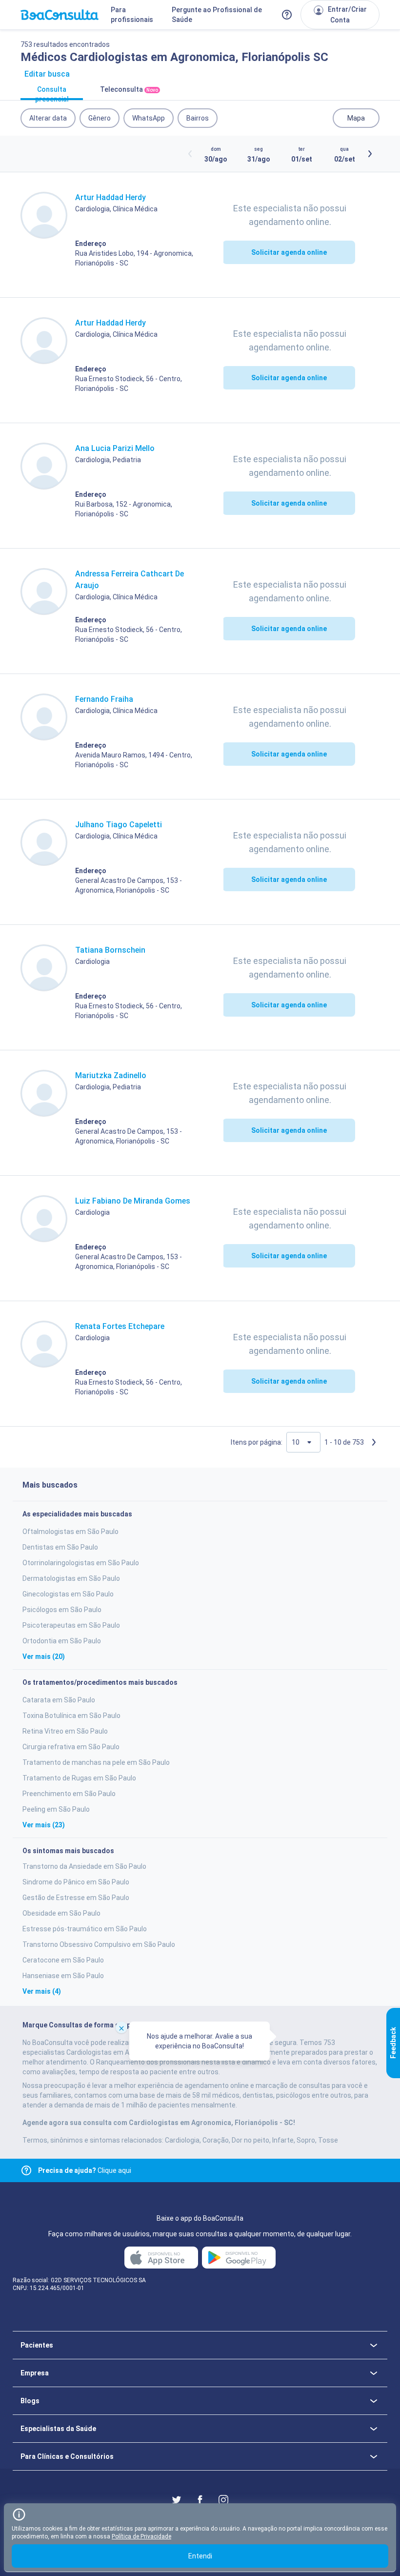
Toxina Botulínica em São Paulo (71, 1716)
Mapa (356, 118)
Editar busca (47, 74)
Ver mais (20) (44, 1656)
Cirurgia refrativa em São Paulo (71, 1747)
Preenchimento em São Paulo (69, 1794)
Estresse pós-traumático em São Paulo (85, 1929)
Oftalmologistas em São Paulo (70, 1532)
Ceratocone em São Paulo (63, 1960)
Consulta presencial (52, 93)
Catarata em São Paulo (59, 1700)
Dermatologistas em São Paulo (71, 1578)
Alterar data (48, 118)
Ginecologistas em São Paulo (68, 1594)
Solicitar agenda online (289, 252)
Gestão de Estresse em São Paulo (76, 1898)
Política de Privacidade (141, 2536)
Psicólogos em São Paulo (62, 1610)
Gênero (100, 118)
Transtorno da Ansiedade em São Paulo (84, 1866)
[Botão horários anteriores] (190, 154)
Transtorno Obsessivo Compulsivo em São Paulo (99, 1944)
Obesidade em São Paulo (61, 1913)
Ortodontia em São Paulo (62, 1641)
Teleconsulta (129, 89)
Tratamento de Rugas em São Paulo (79, 1778)
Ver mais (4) (42, 1991)
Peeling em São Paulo (56, 1809)
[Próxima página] (374, 1442)
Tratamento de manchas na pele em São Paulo (96, 1762)
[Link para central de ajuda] (26, 2170)
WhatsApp (149, 118)
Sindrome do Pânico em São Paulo (76, 1882)
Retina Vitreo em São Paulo (65, 1731)
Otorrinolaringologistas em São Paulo (81, 1563)
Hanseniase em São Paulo (63, 1976)
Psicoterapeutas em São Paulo (71, 1625)
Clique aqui (85, 2170)
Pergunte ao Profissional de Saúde (217, 15)
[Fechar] (121, 2027)
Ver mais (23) (44, 1825)
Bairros (198, 118)
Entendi (200, 2556)
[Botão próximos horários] (370, 154)
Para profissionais (132, 15)
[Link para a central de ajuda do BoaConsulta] (287, 15)
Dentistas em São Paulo (60, 1547)
